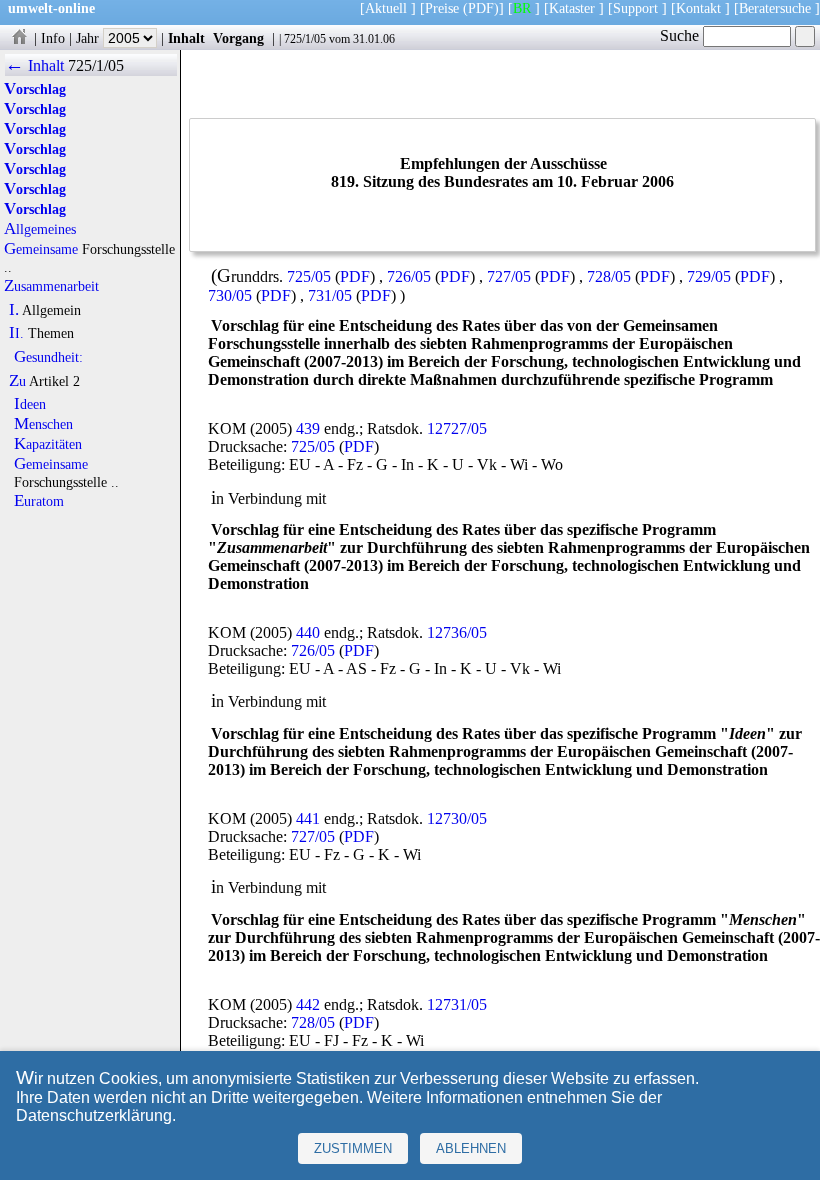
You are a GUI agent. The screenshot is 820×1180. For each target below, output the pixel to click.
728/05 (609, 276)
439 (308, 428)
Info (53, 38)
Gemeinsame (41, 249)
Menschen (43, 424)
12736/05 (457, 632)
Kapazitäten (48, 444)
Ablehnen (471, 1148)
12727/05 (457, 428)
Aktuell (386, 8)
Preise (442, 8)
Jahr (89, 38)
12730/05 (457, 818)
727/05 (509, 276)
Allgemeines (40, 229)
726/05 (409, 276)
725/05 (309, 276)
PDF (355, 276)
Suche (681, 35)
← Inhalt (34, 65)
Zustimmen (353, 1148)
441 (308, 818)
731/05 (330, 295)
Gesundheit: (48, 357)
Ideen (30, 404)
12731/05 (457, 1004)
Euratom (39, 501)
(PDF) (481, 8)
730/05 (230, 295)
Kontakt (698, 8)
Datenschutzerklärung (94, 1115)
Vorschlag (35, 89)
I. (14, 310)
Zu (17, 381)
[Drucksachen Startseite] (19, 38)
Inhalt (186, 38)
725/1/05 (305, 39)
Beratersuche (775, 8)
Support (635, 8)
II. (16, 333)
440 (308, 632)
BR (522, 8)
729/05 (709, 276)
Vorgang (238, 38)
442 (308, 1004)
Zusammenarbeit (51, 286)
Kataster (572, 8)
